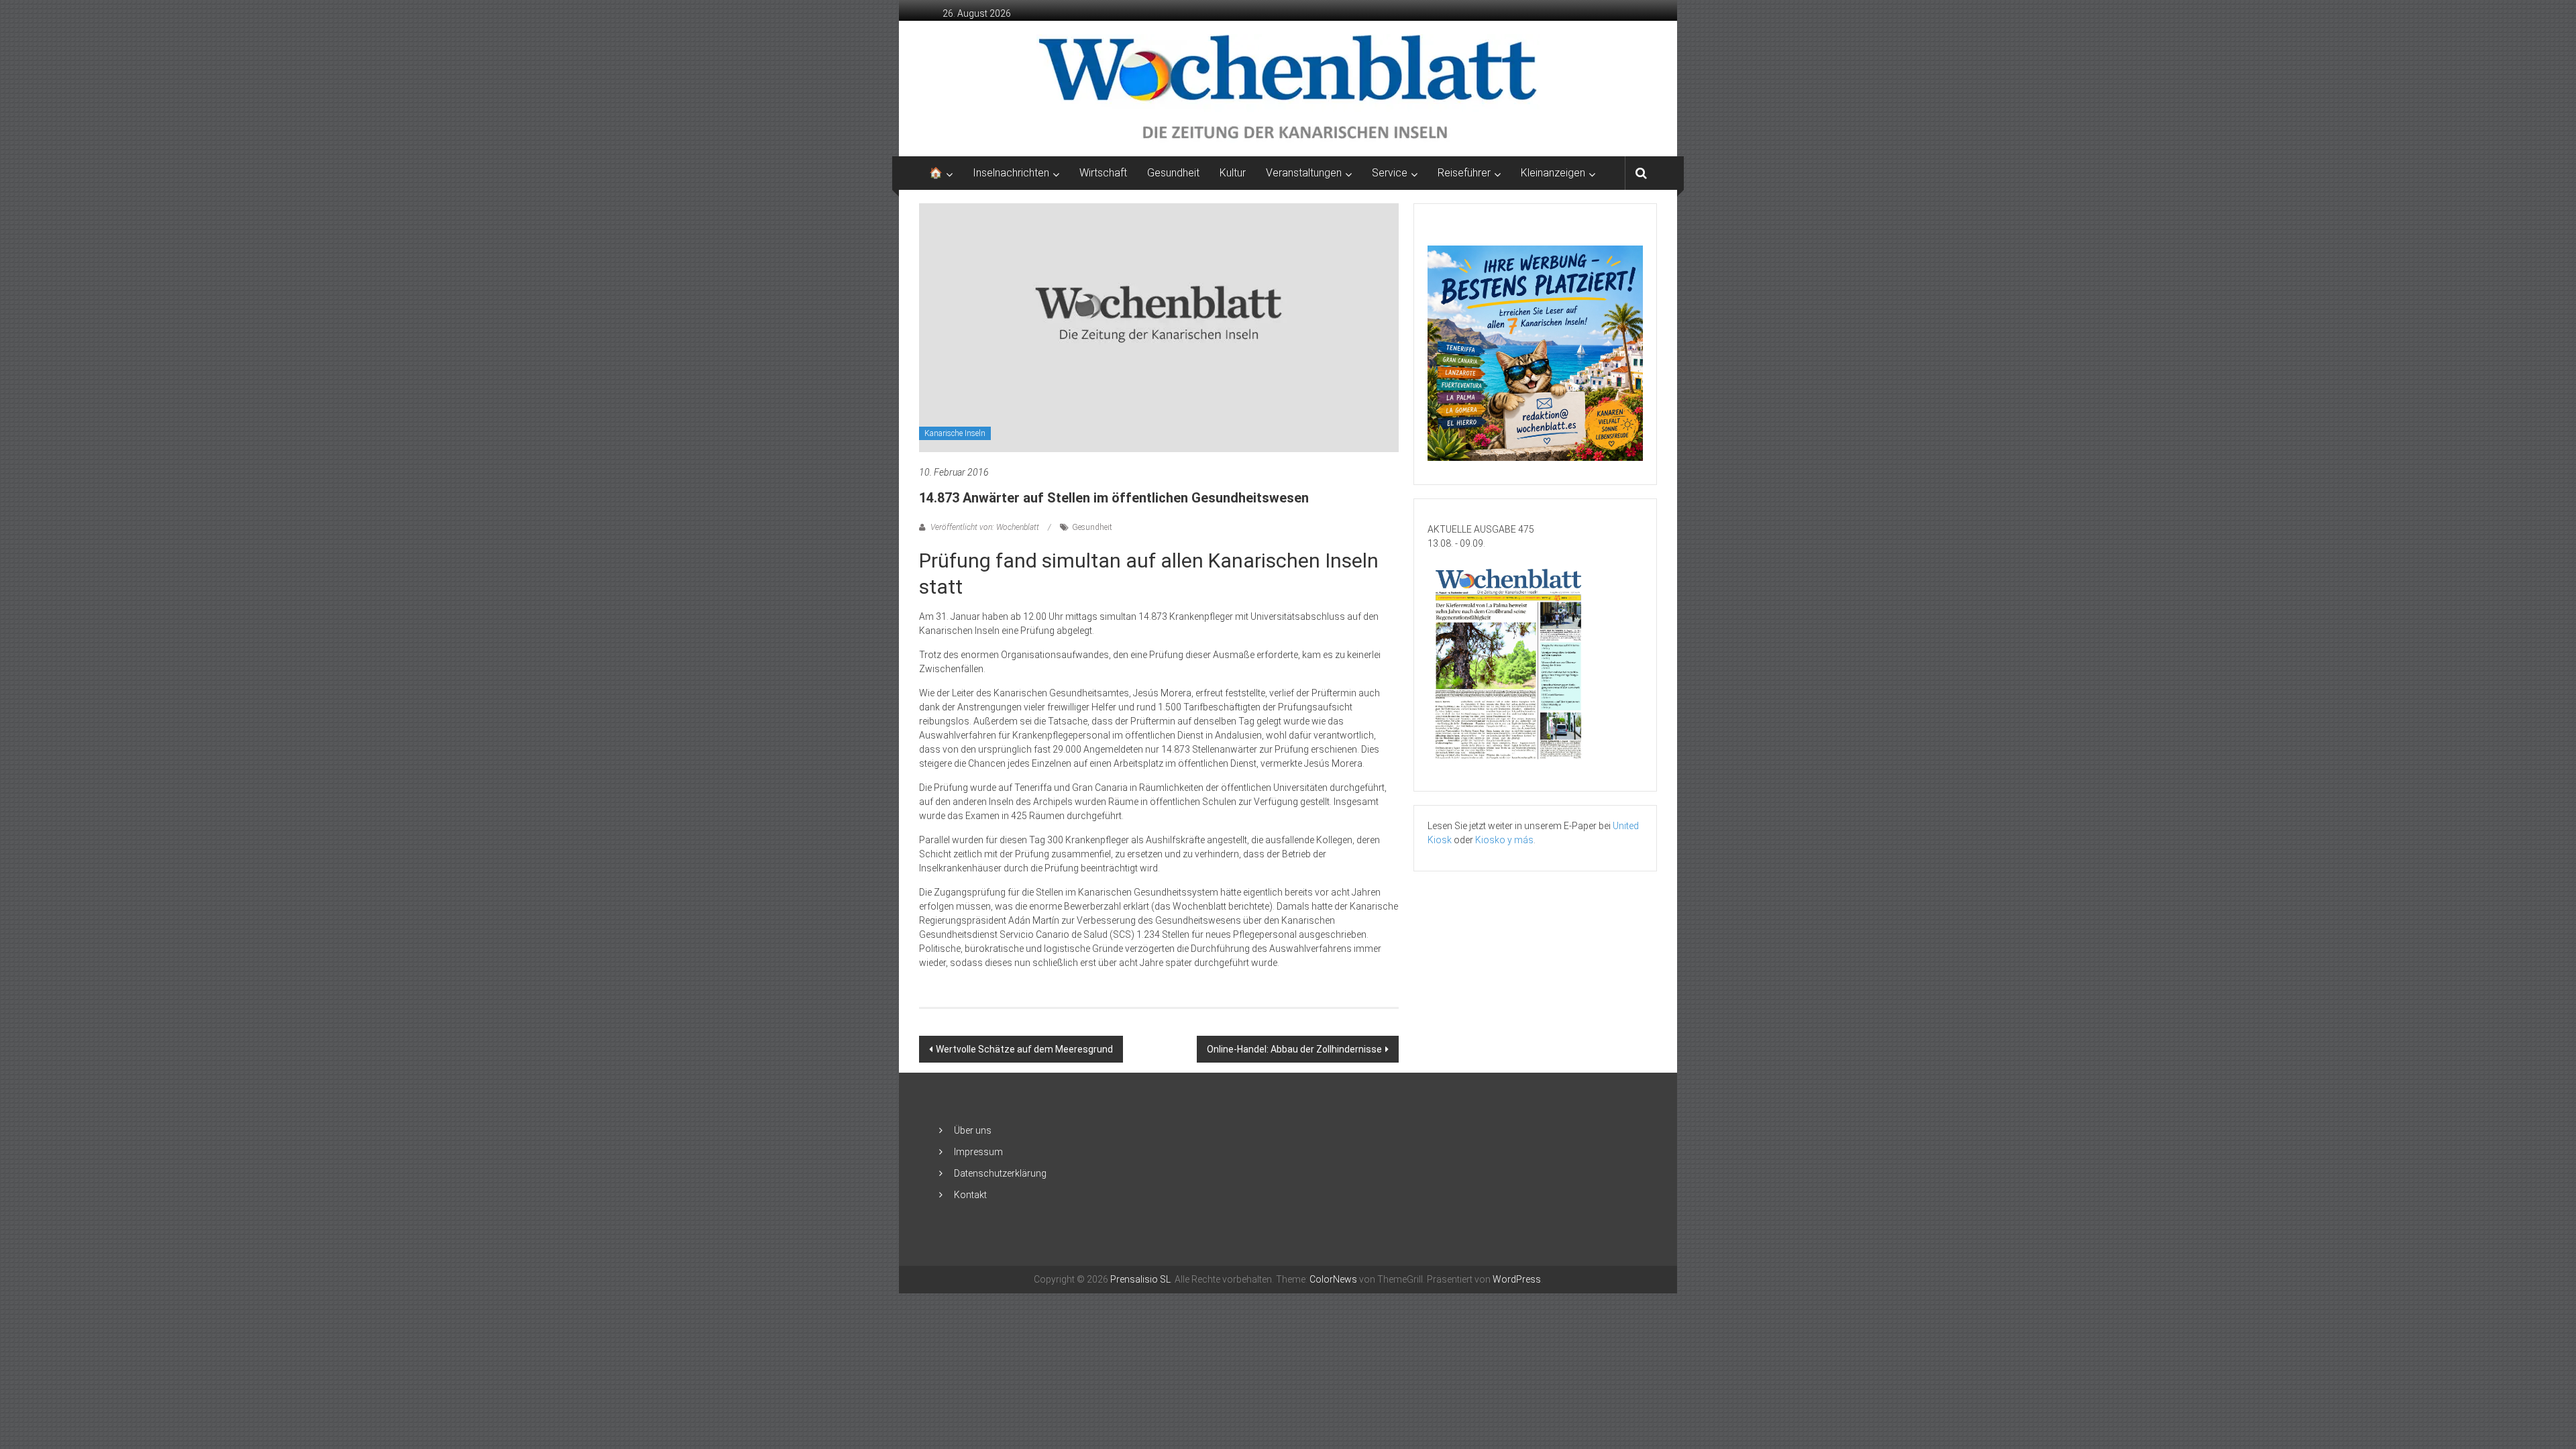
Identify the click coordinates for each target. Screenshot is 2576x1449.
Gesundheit (1173, 173)
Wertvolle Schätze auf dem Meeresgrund (1024, 1049)
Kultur (1233, 173)
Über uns (973, 1130)
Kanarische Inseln (955, 433)
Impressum (978, 1152)
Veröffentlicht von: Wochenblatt (985, 527)
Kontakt (970, 1195)
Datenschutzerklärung (1000, 1173)
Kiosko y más (1504, 840)
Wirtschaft (1103, 173)
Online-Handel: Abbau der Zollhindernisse (1294, 1049)
